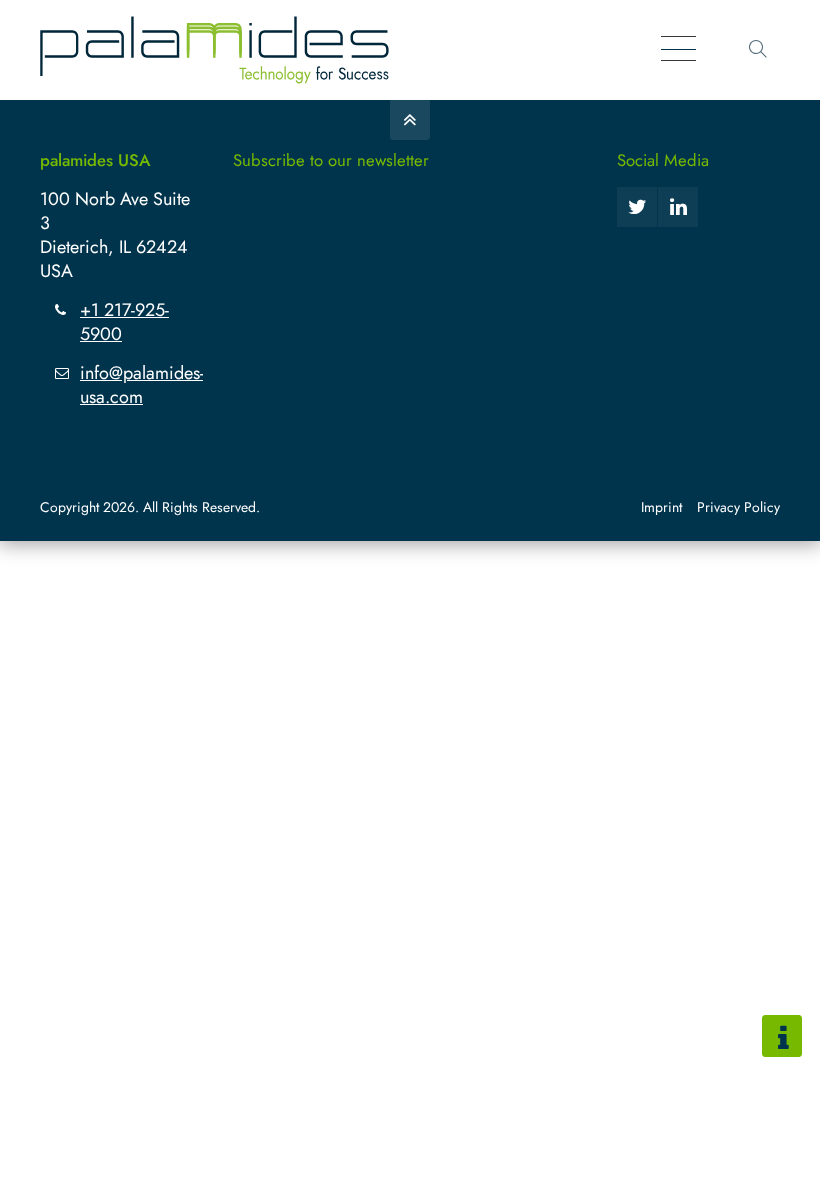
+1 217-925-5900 (124, 322)
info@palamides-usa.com (142, 385)
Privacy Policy (738, 507)
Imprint (661, 507)
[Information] (782, 1036)
